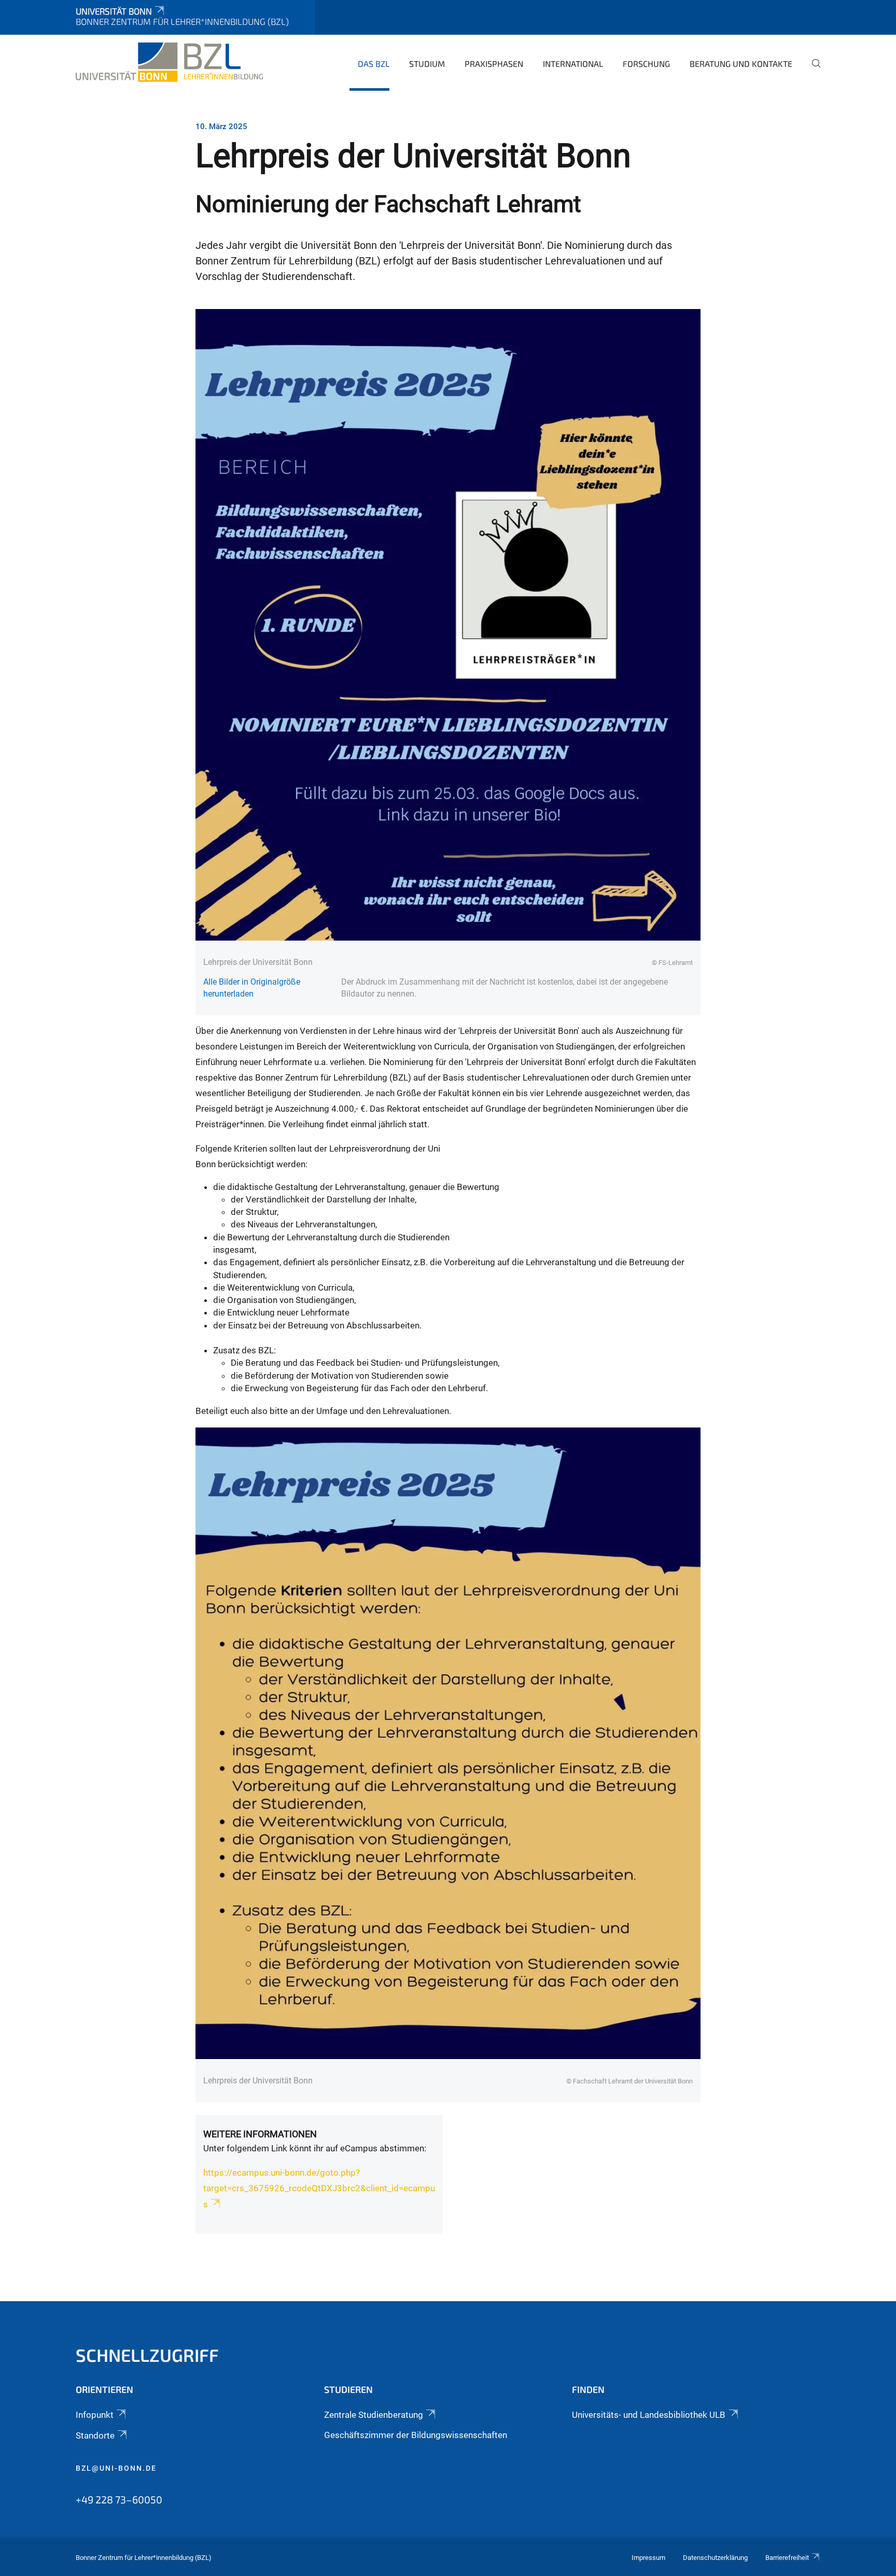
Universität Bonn (114, 11)
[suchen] (812, 71)
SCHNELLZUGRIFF (147, 2355)
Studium (427, 64)
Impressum (648, 2558)
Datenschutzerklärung (715, 2558)
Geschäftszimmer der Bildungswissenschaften (416, 2435)
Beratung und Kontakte (741, 64)
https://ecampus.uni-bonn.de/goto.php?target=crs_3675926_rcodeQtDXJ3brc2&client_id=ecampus (319, 2188)
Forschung (646, 64)
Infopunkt (95, 2415)
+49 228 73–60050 (119, 2499)
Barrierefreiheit (787, 2558)
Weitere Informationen (260, 2134)
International (573, 64)
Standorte (95, 2435)
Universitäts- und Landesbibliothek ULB (649, 2415)
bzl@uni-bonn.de (116, 2468)
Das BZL (374, 64)
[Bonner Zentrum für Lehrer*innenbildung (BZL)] (169, 62)
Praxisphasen (494, 64)
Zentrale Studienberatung (374, 2415)
